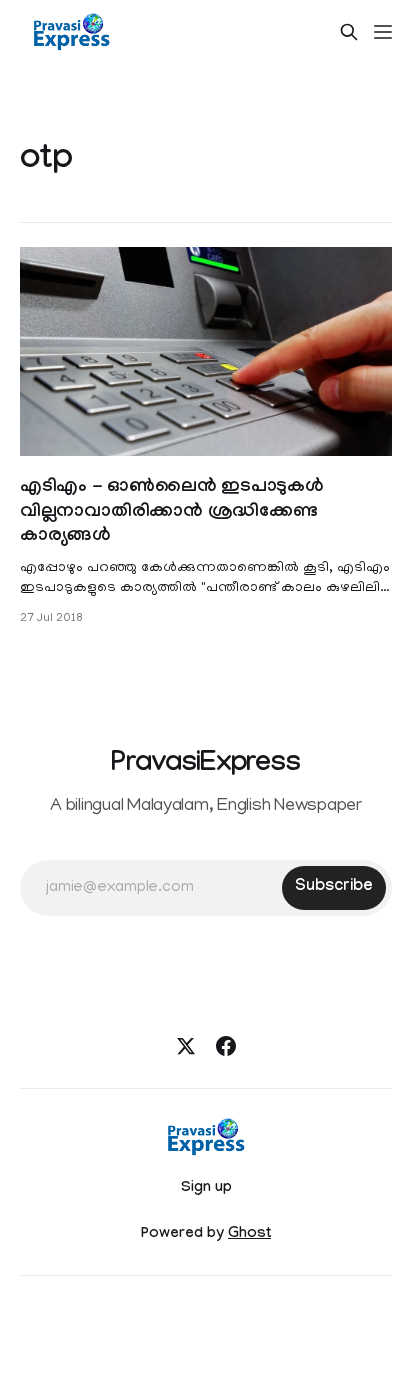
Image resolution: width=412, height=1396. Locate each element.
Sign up (206, 1189)
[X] (186, 1046)
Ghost (249, 1235)
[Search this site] (349, 32)
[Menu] (383, 32)
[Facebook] (226, 1046)
